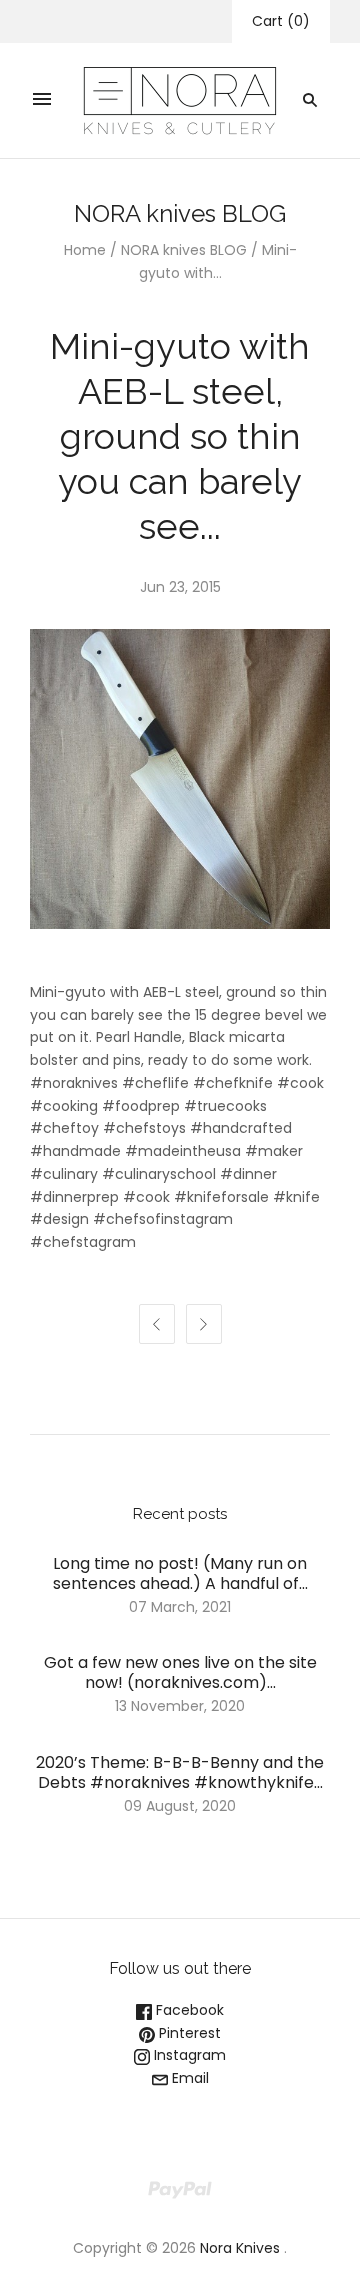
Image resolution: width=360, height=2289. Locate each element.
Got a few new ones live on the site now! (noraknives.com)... (180, 1672)
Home (85, 250)
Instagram (188, 2055)
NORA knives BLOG (184, 250)
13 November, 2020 (180, 1706)
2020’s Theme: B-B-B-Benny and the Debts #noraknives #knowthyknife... (180, 1772)
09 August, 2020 (180, 1806)
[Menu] (42, 100)
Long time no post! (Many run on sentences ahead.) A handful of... (180, 1573)
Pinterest (188, 2033)
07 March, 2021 (180, 1607)
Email (188, 2078)
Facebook (188, 2010)
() (281, 21)
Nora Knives (240, 2248)
